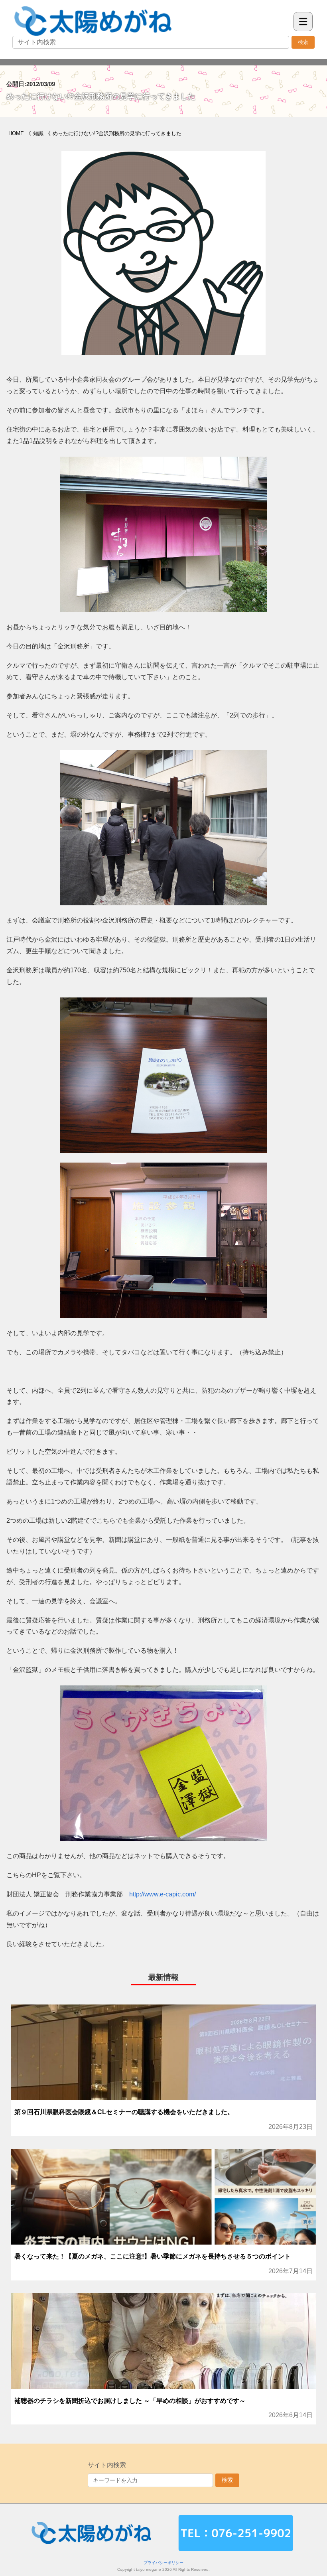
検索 (303, 42)
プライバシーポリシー (163, 2563)
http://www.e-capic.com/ (163, 1894)
